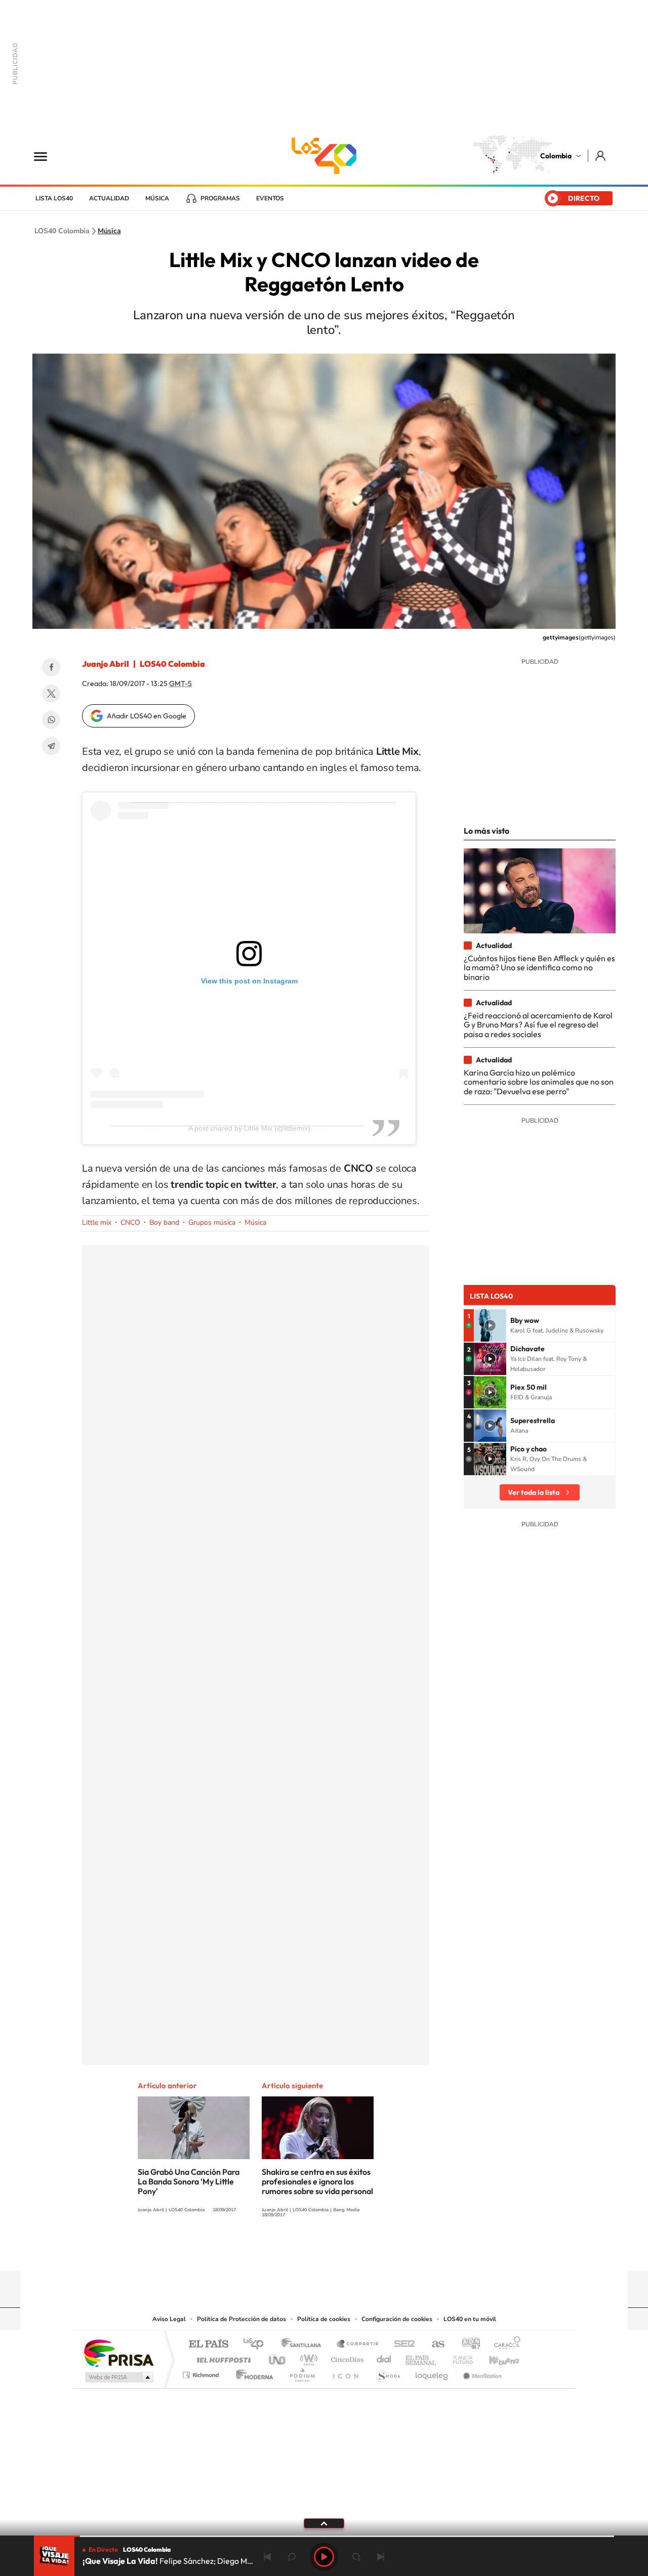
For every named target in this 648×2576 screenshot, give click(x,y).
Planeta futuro (459, 2357)
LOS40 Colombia (324, 156)
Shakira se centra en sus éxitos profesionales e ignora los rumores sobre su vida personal (317, 2181)
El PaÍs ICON (345, 2372)
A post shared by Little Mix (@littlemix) (249, 1128)
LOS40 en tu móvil (470, 2319)
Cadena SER (401, 2345)
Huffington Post (222, 2357)
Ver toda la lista (534, 1492)
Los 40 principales (257, 2345)
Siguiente (381, 2557)
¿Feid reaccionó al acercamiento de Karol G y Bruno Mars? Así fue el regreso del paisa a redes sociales (538, 1025)
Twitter (51, 694)
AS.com (434, 2345)
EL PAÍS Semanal (421, 2357)
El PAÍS (208, 2345)
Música (157, 198)
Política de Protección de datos (241, 2319)
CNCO (130, 1222)
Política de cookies (324, 2319)
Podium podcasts (302, 2372)
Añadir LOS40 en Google (147, 716)
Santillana (304, 2345)
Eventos (270, 198)
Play (324, 2557)
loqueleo (432, 2372)
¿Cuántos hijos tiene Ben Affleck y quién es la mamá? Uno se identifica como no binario (539, 968)
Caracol (504, 2345)
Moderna (252, 2372)
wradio (307, 2357)
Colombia (556, 156)
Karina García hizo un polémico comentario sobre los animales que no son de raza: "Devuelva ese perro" (539, 1082)
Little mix (97, 1222)
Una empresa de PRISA (118, 2353)
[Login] (601, 156)
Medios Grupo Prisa (118, 2377)
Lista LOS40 (54, 198)
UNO (278, 2357)
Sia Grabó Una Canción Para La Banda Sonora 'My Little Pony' (189, 2181)
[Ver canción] (490, 1325)
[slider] (324, 2536)
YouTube (324, 2251)
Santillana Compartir (358, 2345)
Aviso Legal (169, 2319)
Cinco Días (346, 2357)
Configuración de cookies (397, 2319)
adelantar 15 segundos (356, 2557)
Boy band (164, 1222)
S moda (388, 2372)
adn (467, 2345)
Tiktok (283, 2251)
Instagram (304, 2251)
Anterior (267, 2557)
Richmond (202, 2372)
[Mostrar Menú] (47, 156)
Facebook (51, 667)
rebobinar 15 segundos (292, 2557)
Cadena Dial (384, 2357)
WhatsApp (51, 720)
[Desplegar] (324, 2523)
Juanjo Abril (106, 664)
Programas (220, 198)
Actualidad (109, 198)
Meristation (481, 2372)
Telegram (51, 746)
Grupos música (212, 1222)
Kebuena (495, 2357)
